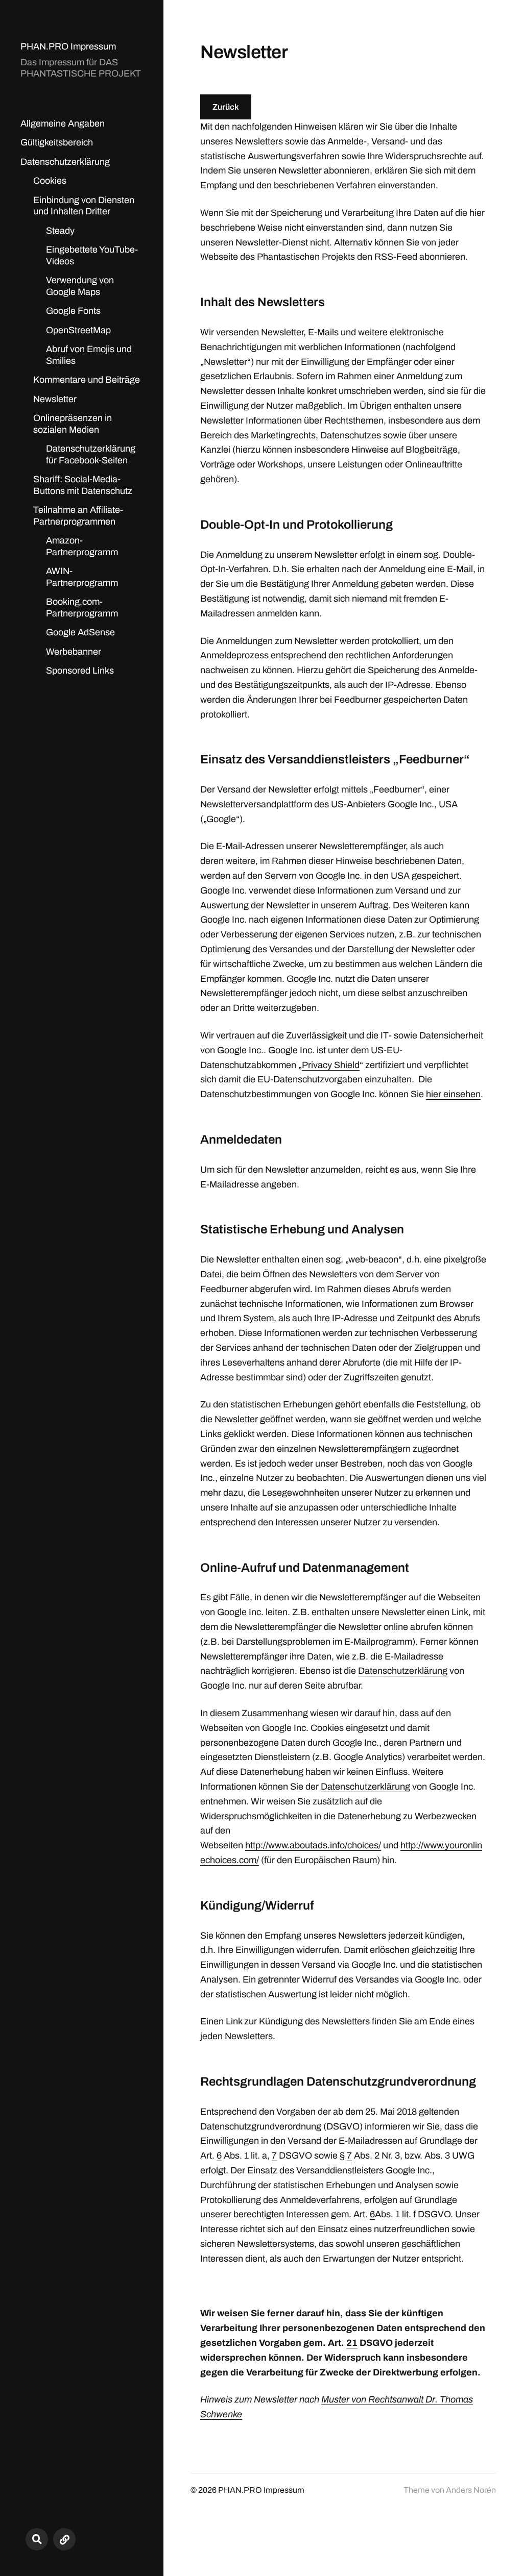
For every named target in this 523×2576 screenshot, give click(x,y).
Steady (60, 231)
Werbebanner (74, 652)
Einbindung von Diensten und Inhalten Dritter (84, 206)
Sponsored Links (80, 671)
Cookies (50, 181)
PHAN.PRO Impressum (68, 46)
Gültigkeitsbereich (57, 142)
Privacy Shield (331, 1065)
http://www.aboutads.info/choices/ (313, 1845)
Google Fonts (73, 311)
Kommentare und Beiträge (87, 380)
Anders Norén (471, 2490)
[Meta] (64, 2539)
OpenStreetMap (78, 330)
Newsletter (55, 399)
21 (352, 2343)
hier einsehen (453, 1094)
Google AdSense (80, 632)
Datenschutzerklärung (65, 162)
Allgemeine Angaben (63, 123)
